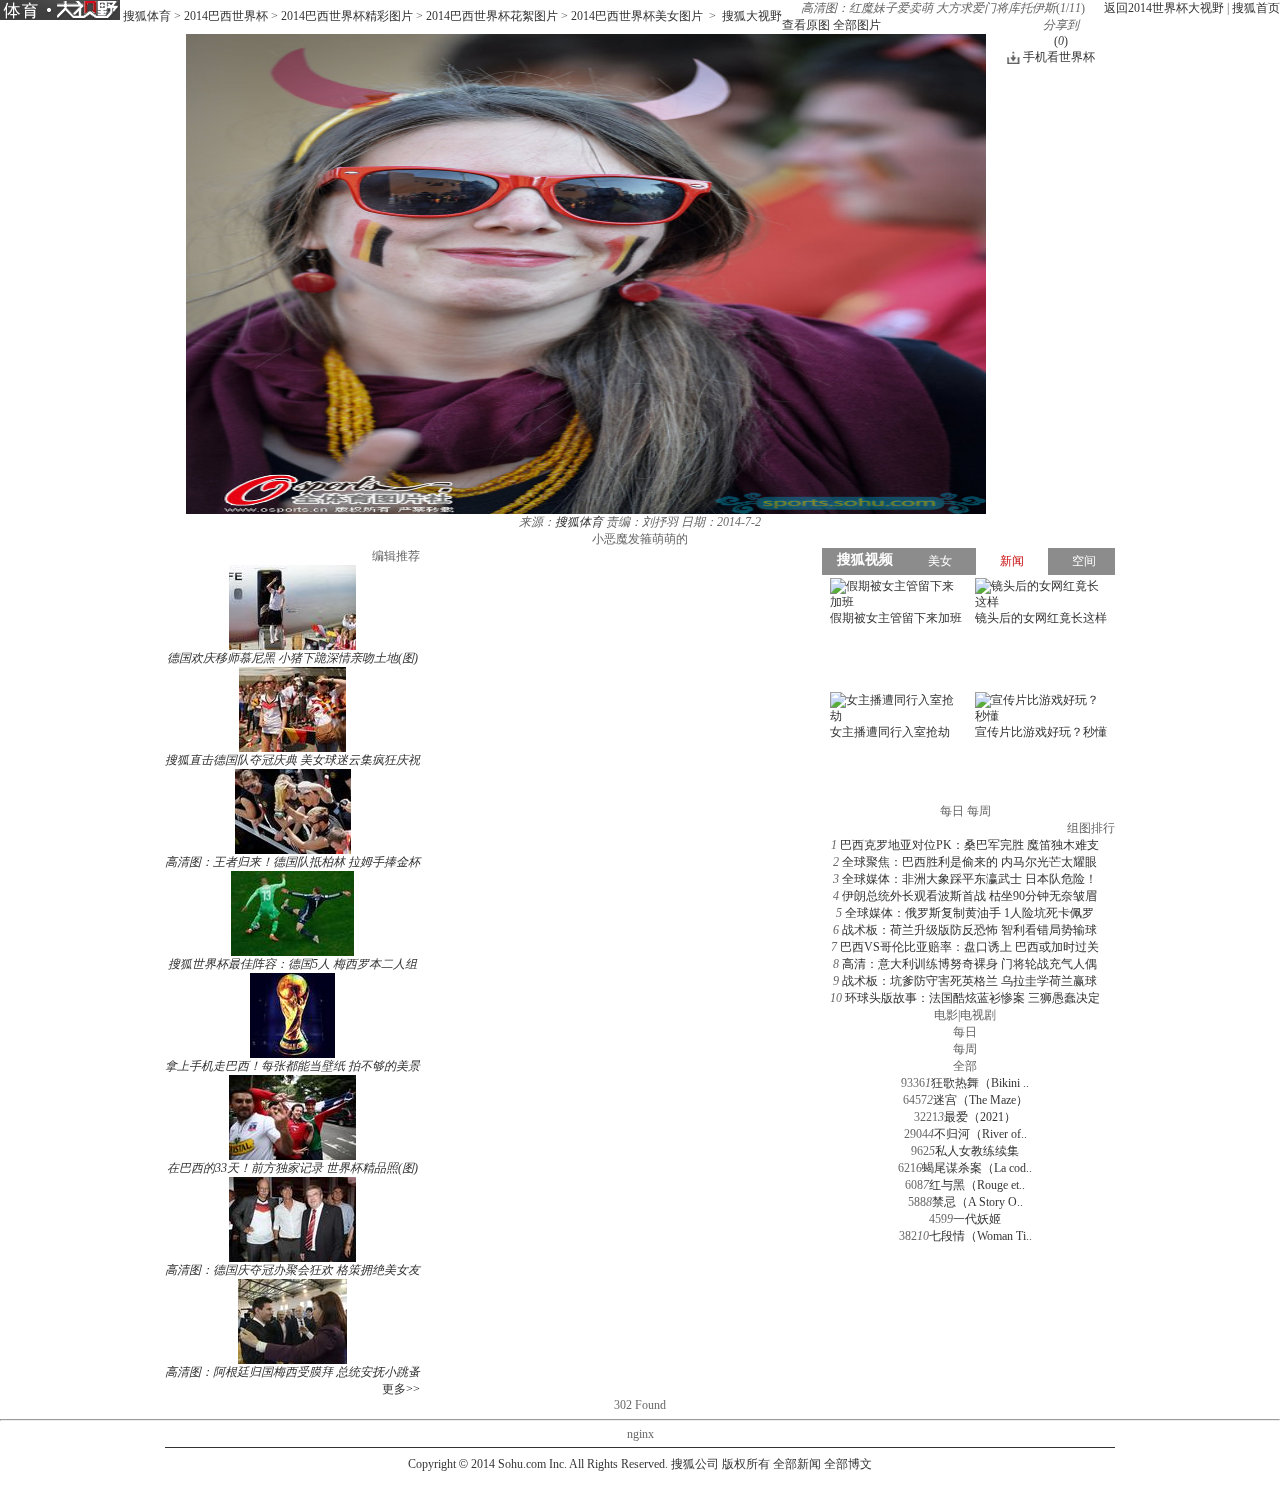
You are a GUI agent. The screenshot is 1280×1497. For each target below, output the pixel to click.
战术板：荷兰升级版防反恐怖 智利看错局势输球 (969, 930)
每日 (965, 1032)
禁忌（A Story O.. (977, 1202)
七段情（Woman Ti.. (980, 1236)
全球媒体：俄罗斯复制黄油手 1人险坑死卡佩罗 (969, 913)
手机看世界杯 (1059, 57)
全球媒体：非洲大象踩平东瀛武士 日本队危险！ (969, 879)
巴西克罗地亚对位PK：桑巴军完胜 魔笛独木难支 (969, 845)
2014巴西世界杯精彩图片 (347, 16)
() (1061, 41)
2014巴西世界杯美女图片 (637, 16)
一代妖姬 (977, 1219)
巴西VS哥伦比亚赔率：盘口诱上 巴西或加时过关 (969, 947)
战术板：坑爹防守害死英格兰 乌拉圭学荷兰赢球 (969, 981)
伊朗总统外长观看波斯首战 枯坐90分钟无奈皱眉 (969, 896)
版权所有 (746, 1464)
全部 (965, 1066)
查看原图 (806, 25)
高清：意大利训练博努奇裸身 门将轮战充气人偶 (969, 964)
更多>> (401, 1389)
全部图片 (857, 25)
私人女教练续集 (977, 1151)
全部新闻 (797, 1464)
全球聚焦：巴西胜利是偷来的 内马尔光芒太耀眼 (969, 862)
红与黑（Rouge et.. (977, 1185)
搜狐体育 (147, 16)
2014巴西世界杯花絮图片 (492, 16)
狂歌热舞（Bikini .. (980, 1083)
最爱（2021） (980, 1117)
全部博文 (848, 1464)
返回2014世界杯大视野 (1164, 8)
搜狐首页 (1256, 8)
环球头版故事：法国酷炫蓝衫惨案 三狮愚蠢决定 (972, 998)
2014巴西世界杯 (226, 16)
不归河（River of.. (980, 1134)
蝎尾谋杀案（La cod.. (977, 1168)
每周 (965, 1049)
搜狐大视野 (752, 16)
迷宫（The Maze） (980, 1100)
